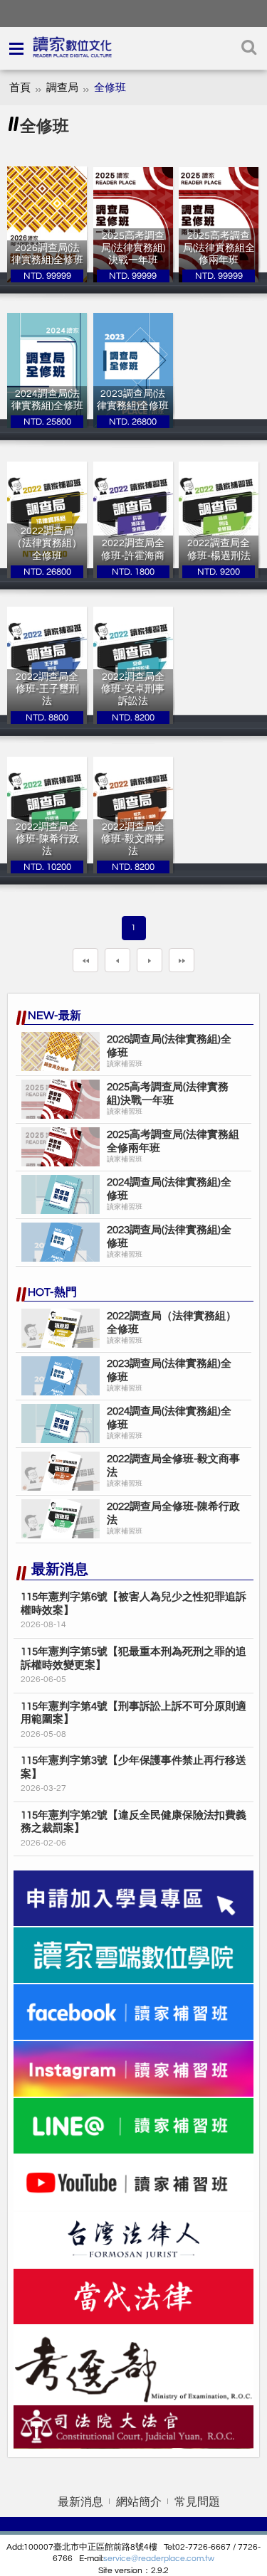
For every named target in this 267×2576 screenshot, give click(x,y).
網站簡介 (139, 2502)
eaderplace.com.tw (178, 2559)
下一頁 (150, 960)
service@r (122, 2559)
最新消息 (80, 2502)
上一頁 (117, 960)
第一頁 (85, 960)
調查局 (62, 88)
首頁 (20, 88)
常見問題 (197, 2502)
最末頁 (182, 960)
